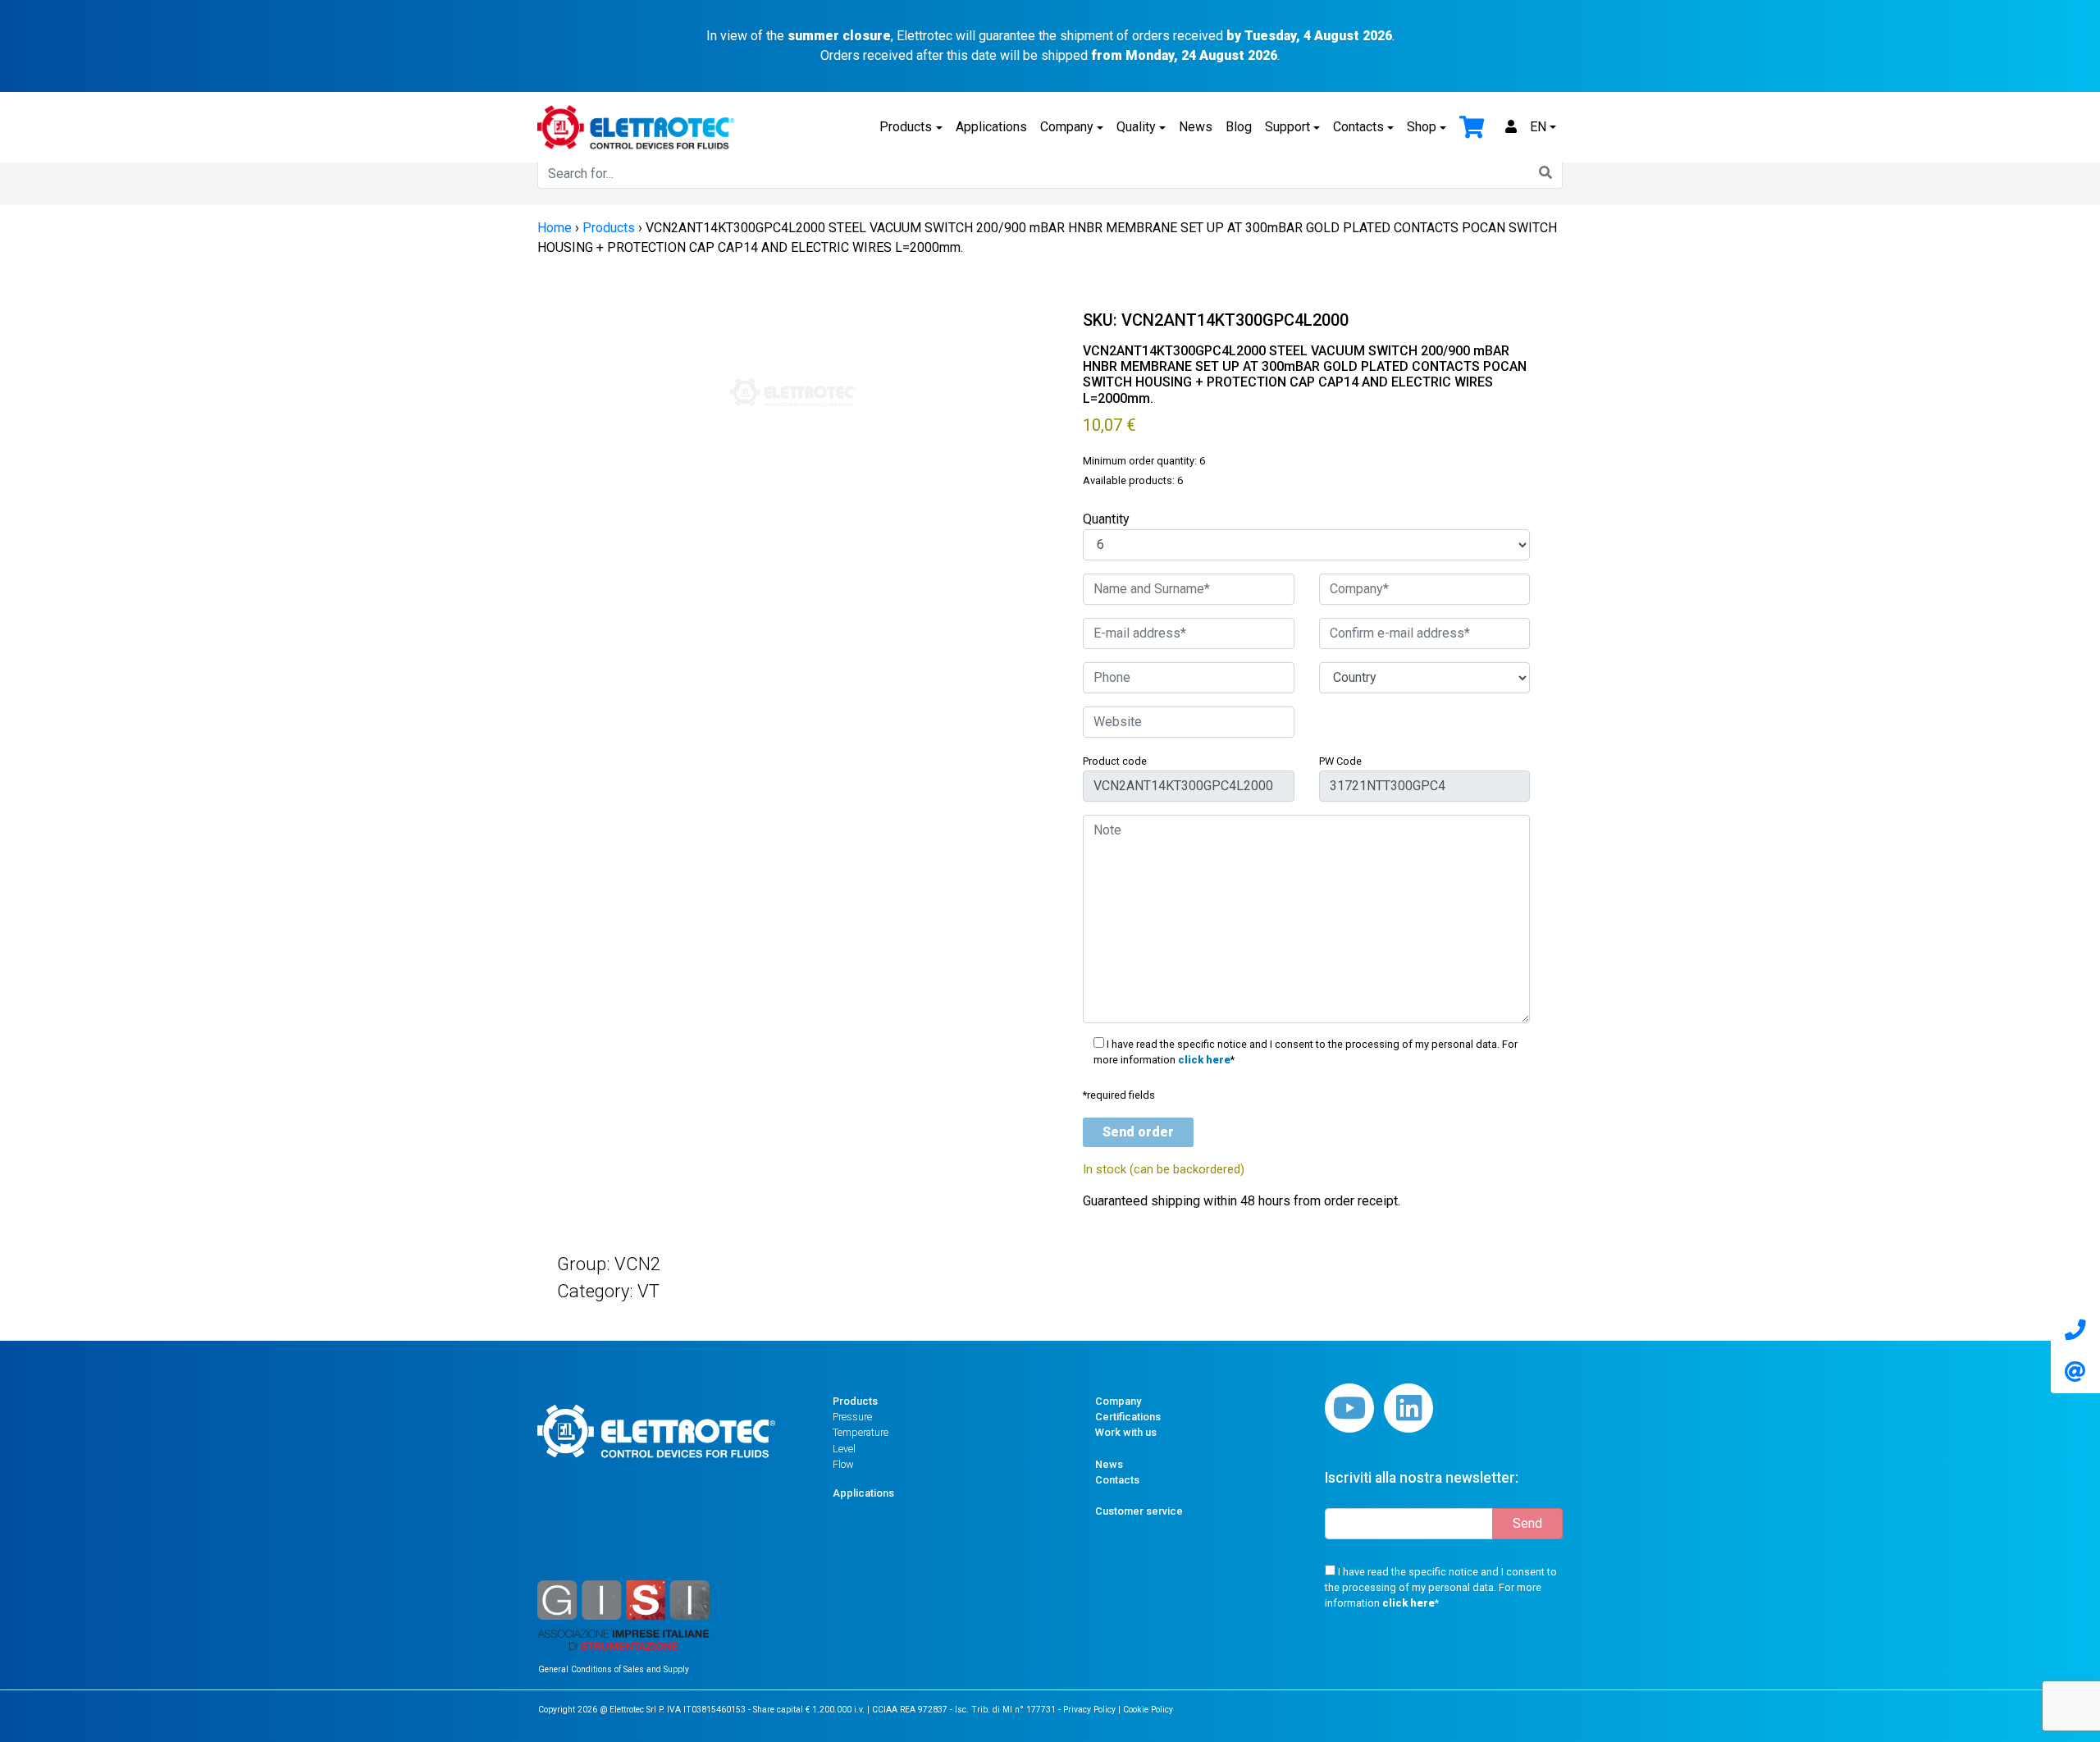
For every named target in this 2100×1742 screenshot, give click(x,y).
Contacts (1358, 127)
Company (1067, 127)
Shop (1422, 127)
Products (906, 127)
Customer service (1139, 1511)
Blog (1239, 127)
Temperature (861, 1432)
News (1196, 127)
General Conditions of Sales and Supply (614, 1669)
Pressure (852, 1417)
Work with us (1126, 1432)
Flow (843, 1464)
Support (1287, 127)
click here (1204, 1060)
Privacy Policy (1089, 1710)
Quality (1136, 127)
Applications (991, 127)
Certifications (1128, 1417)
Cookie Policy (1148, 1710)
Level (844, 1449)
